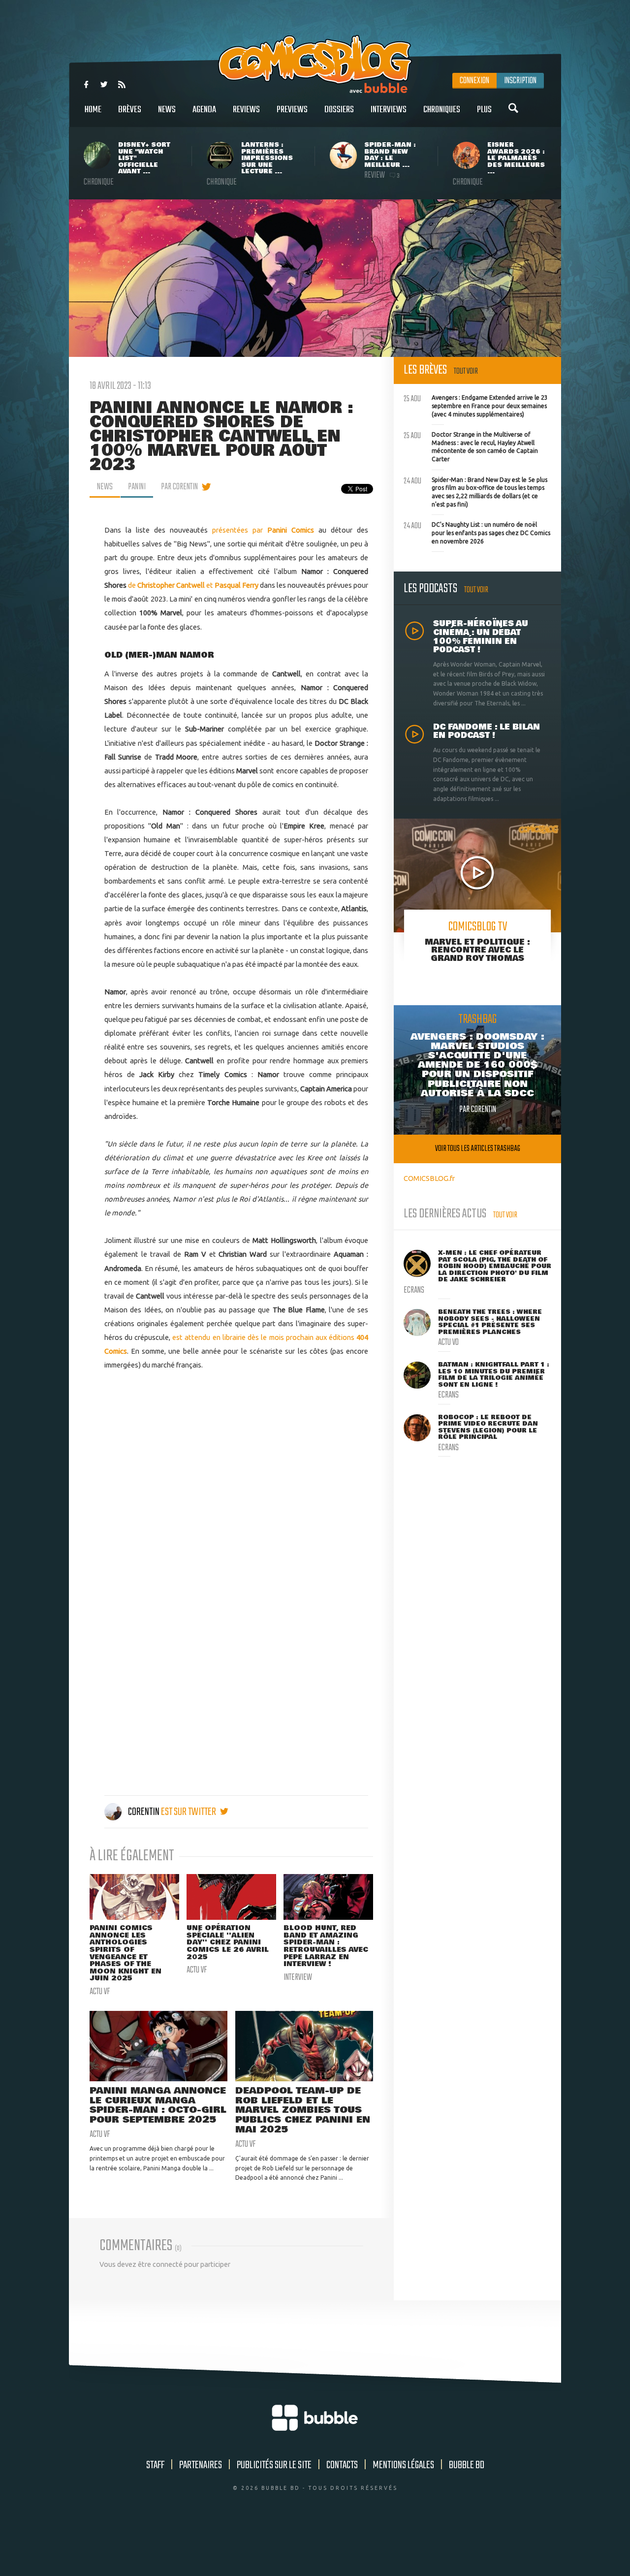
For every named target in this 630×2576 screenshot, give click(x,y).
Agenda (204, 110)
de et (193, 585)
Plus (484, 110)
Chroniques (442, 110)
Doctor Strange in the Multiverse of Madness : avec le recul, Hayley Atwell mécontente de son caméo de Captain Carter (471, 446)
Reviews (246, 110)
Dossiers (339, 110)
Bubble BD (467, 2465)
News (167, 110)
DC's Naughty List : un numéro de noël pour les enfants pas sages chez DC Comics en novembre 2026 (477, 532)
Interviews (389, 110)
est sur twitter (189, 1812)
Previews (292, 110)
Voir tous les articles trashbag (478, 1149)
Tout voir (466, 371)
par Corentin (179, 487)
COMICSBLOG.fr (429, 1178)
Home (93, 110)
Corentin (144, 1812)
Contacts (342, 2465)
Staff (155, 2465)
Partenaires (201, 2465)
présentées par (263, 530)
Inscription (520, 81)
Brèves (130, 110)
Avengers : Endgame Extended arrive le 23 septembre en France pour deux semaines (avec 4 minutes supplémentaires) (476, 405)
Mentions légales (403, 2465)
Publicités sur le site (274, 2465)
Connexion (474, 81)
